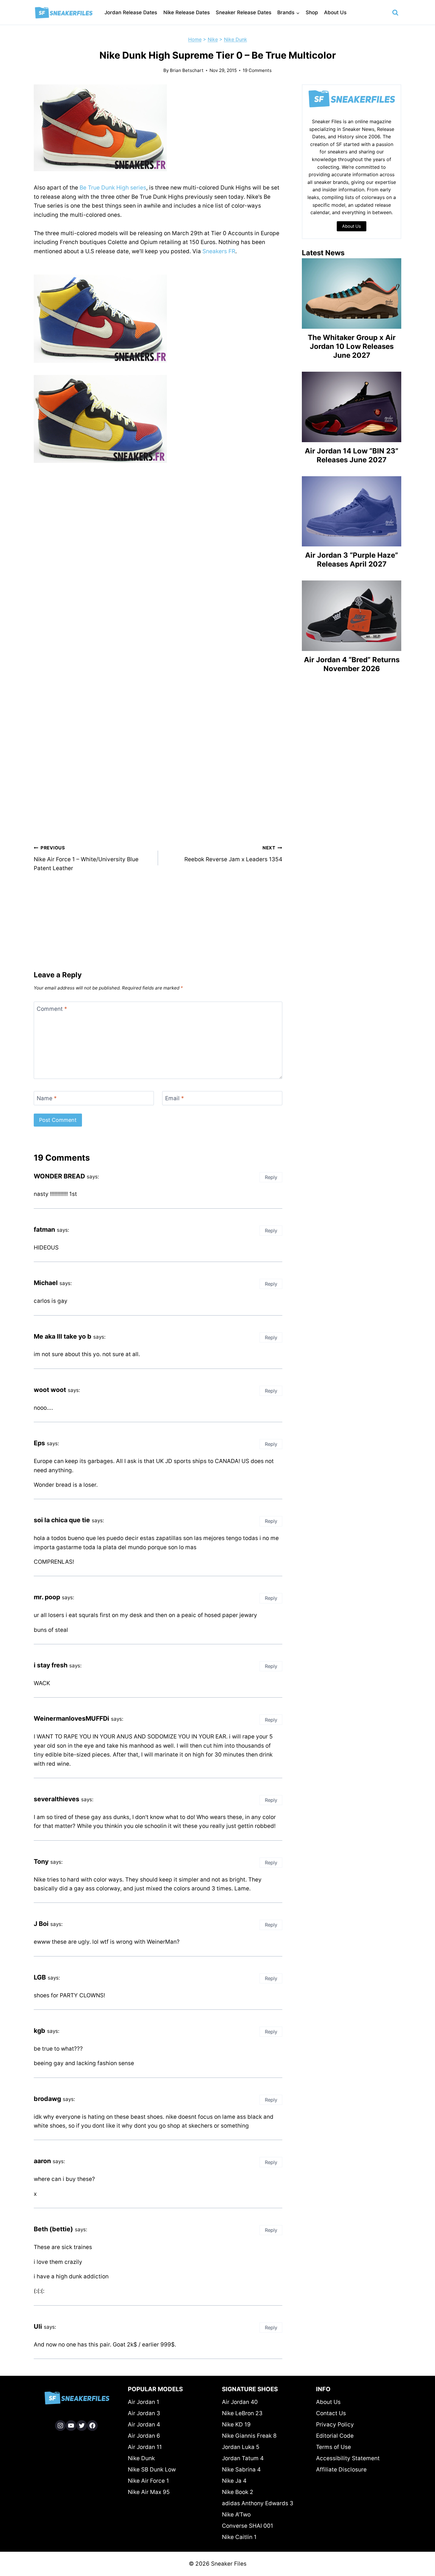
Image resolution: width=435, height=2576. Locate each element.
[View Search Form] (395, 13)
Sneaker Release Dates (244, 12)
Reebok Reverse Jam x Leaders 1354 (233, 854)
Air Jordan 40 (240, 2402)
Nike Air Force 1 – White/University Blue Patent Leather (86, 858)
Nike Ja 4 (234, 2481)
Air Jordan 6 (144, 2436)
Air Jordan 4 (144, 2425)
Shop (312, 12)
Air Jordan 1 (144, 2402)
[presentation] (352, 293)
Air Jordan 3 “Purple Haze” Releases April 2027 (352, 560)
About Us (335, 12)
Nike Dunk (236, 39)
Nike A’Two (236, 2515)
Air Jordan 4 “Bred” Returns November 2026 (352, 664)
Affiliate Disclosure (341, 2470)
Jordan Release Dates (131, 12)
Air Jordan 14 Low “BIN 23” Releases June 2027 (352, 455)
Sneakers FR (219, 251)
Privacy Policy (335, 2425)
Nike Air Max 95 (149, 2492)
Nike (213, 39)
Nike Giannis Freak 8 (249, 2436)
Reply (271, 1177)
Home (195, 39)
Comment (52, 1009)
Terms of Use (333, 2447)
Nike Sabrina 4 (241, 2470)
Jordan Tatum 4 (243, 2458)
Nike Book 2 (238, 2492)
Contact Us (331, 2413)
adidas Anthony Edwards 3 (258, 2503)
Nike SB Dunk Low (152, 2470)
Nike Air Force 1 (148, 2481)
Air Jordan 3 (144, 2413)
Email (175, 1098)
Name (47, 1098)
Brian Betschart (187, 70)
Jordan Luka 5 (241, 2447)
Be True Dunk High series (113, 188)
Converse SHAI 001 (248, 2526)
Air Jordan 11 (145, 2447)
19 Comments (257, 70)
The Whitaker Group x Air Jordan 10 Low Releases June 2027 (352, 346)
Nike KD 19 (236, 2425)
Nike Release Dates (187, 12)
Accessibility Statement (348, 2458)
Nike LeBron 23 (242, 2413)
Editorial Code (335, 2436)
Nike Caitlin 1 (239, 2537)
